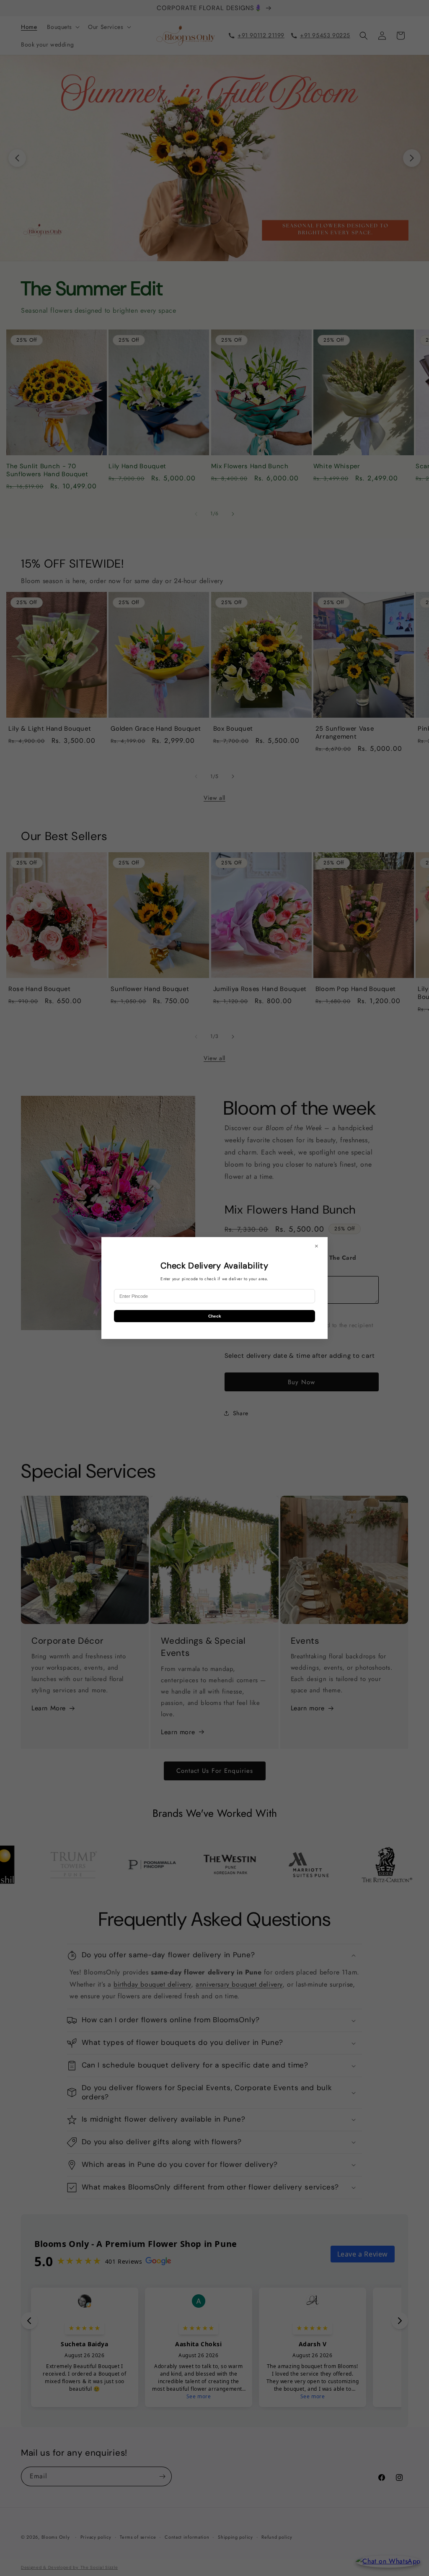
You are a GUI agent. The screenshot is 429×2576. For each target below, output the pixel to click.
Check (215, 1316)
